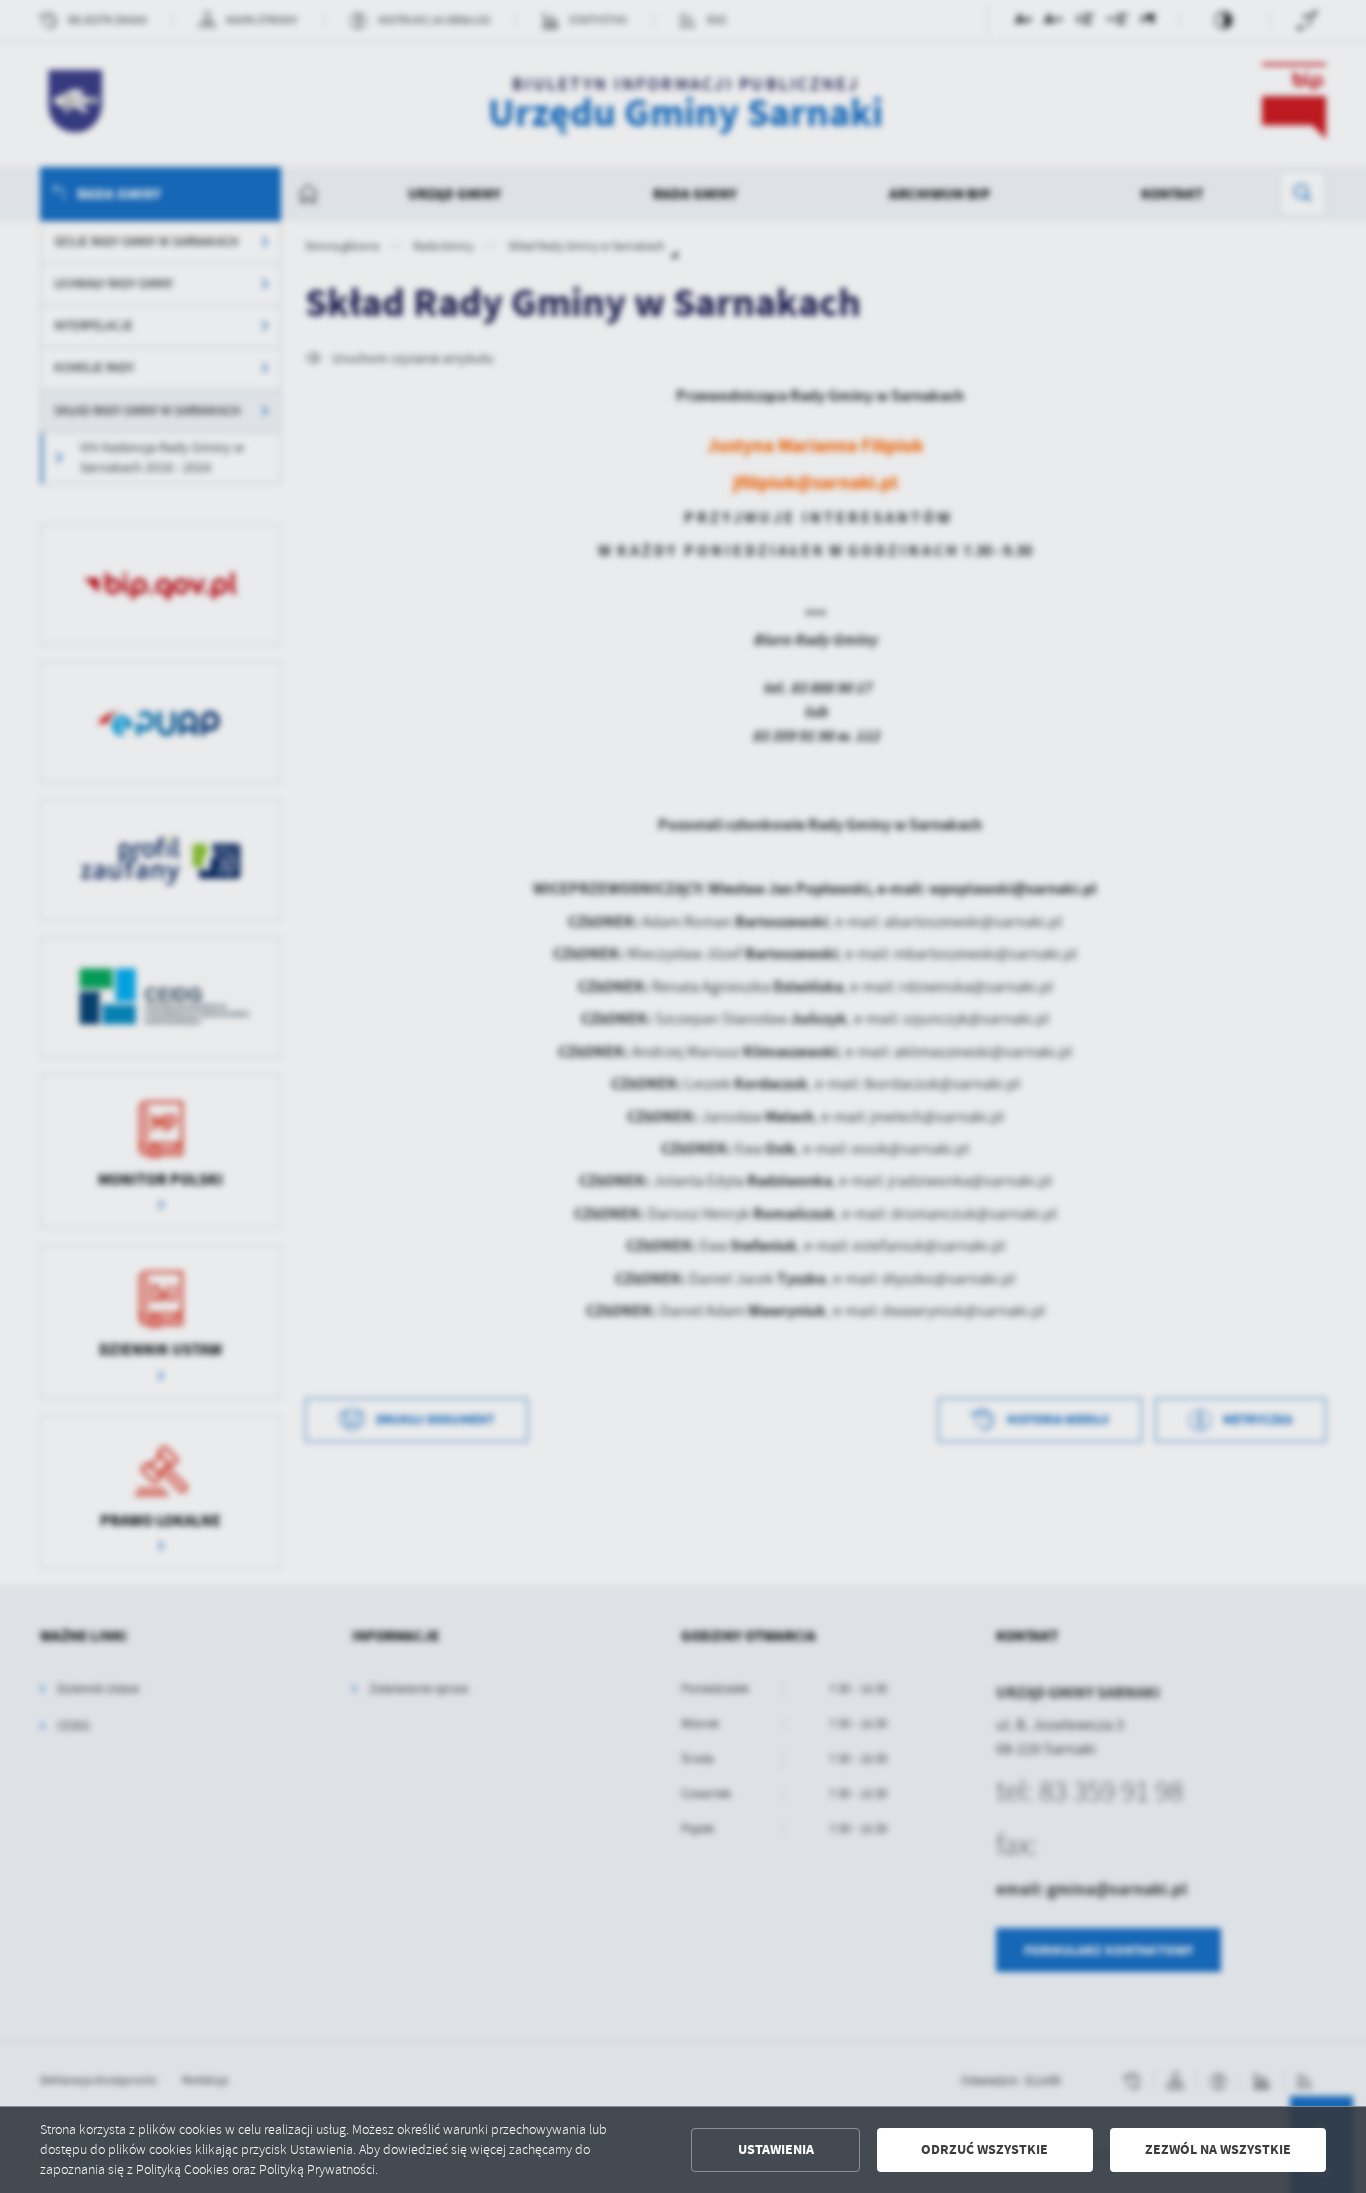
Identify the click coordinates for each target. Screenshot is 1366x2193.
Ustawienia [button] (776, 2149)
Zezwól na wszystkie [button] (1218, 2149)
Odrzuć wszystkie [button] (984, 2149)
